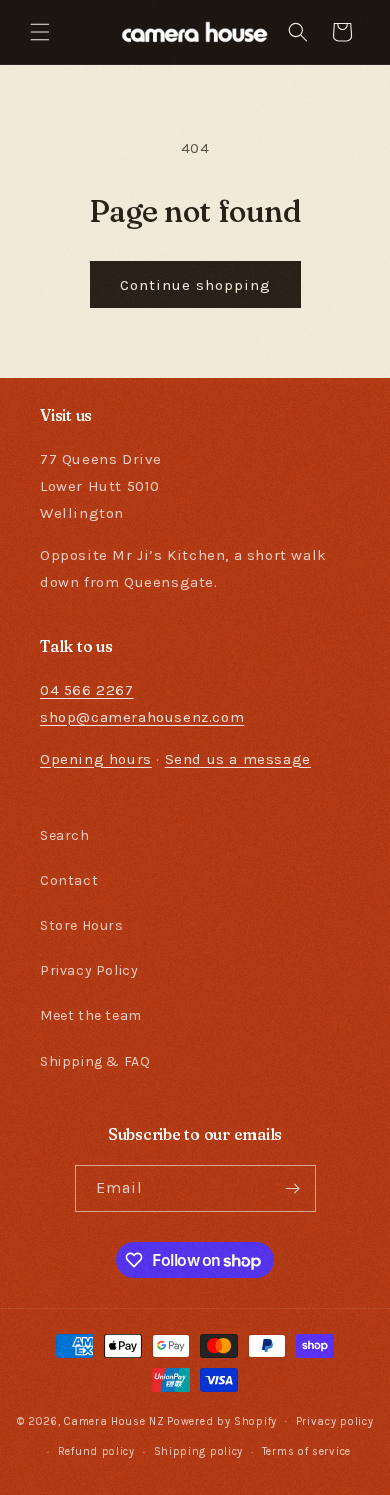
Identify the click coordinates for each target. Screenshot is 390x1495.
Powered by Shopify (222, 1420)
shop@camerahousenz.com (142, 717)
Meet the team (91, 1015)
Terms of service (306, 1451)
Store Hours (82, 925)
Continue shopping (195, 285)
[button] (40, 32)
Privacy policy (335, 1421)
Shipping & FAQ (95, 1061)
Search (65, 835)
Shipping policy (199, 1451)
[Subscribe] (293, 1188)
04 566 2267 (87, 690)
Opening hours (96, 759)
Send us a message (238, 759)
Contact (69, 880)
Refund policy (96, 1451)
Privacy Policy (89, 970)
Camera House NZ (114, 1420)
